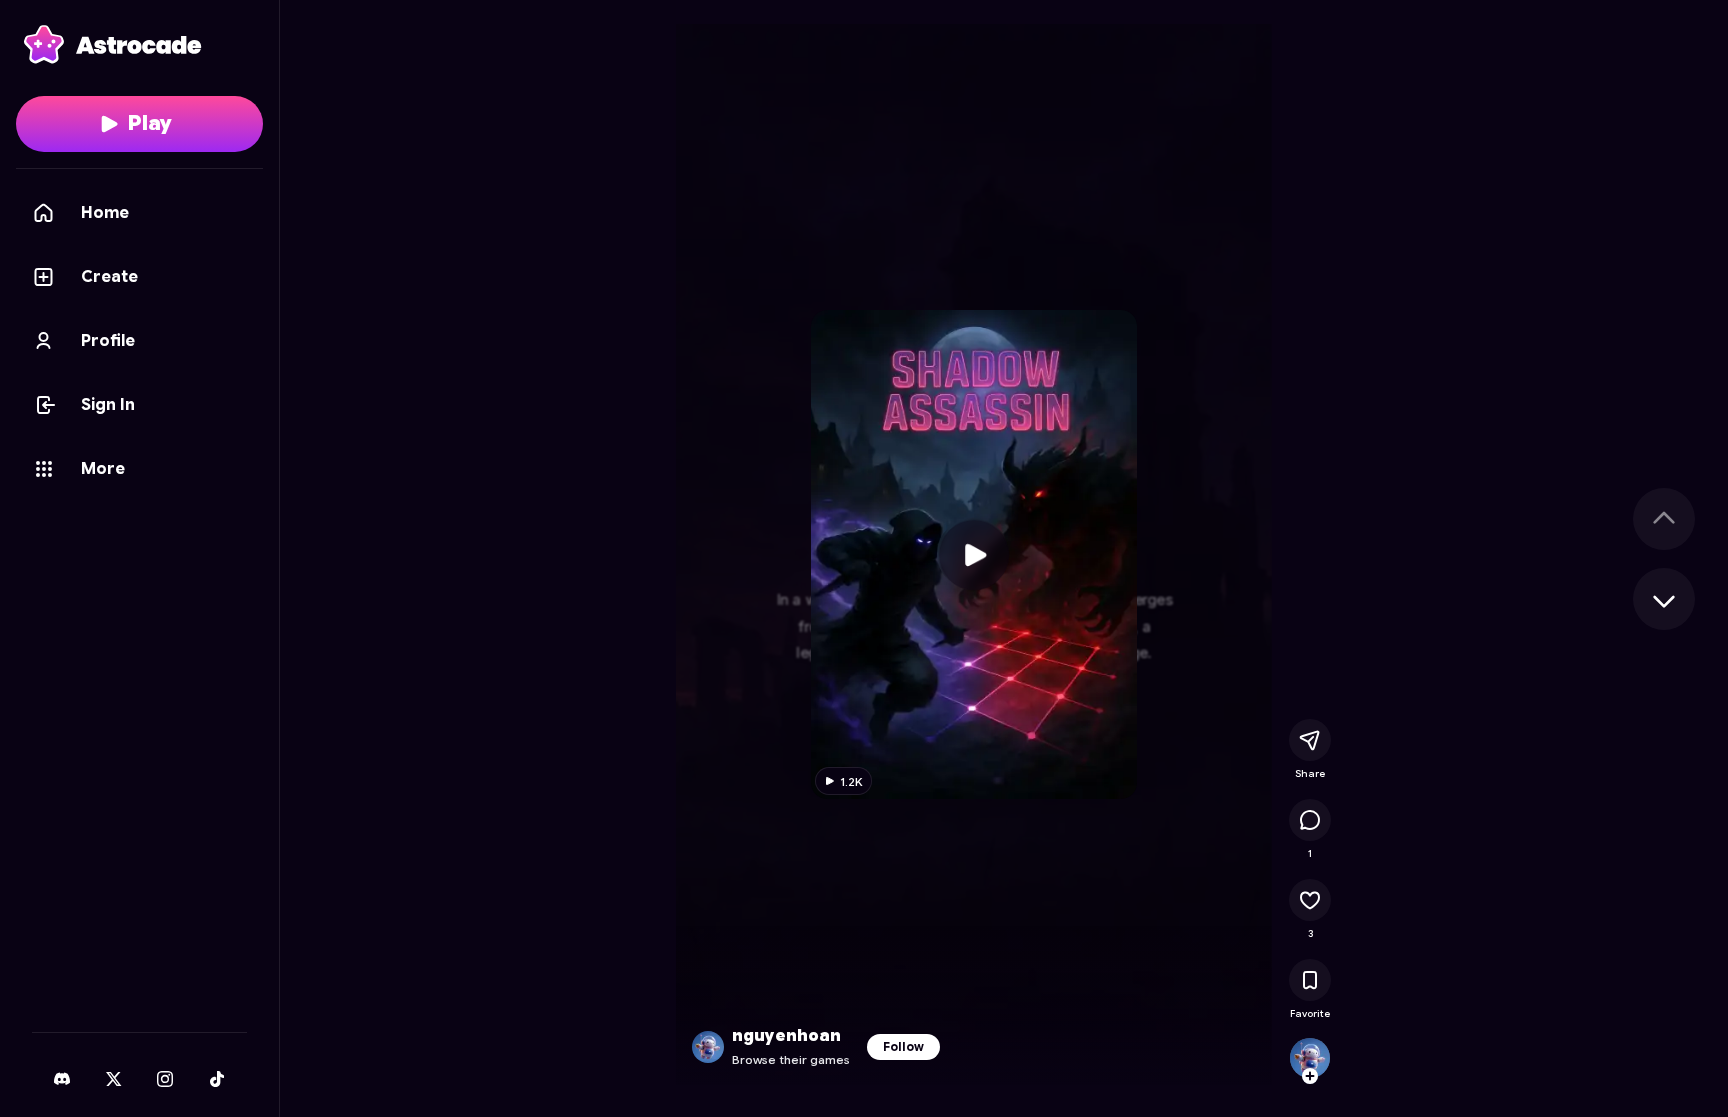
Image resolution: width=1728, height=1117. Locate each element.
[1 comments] (1310, 820)
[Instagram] (165, 1079)
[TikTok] (217, 1079)
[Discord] (62, 1079)
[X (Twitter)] (114, 1079)
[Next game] (1664, 599)
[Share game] (1310, 740)
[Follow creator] (1310, 1076)
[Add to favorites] (1310, 980)
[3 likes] (1310, 900)
